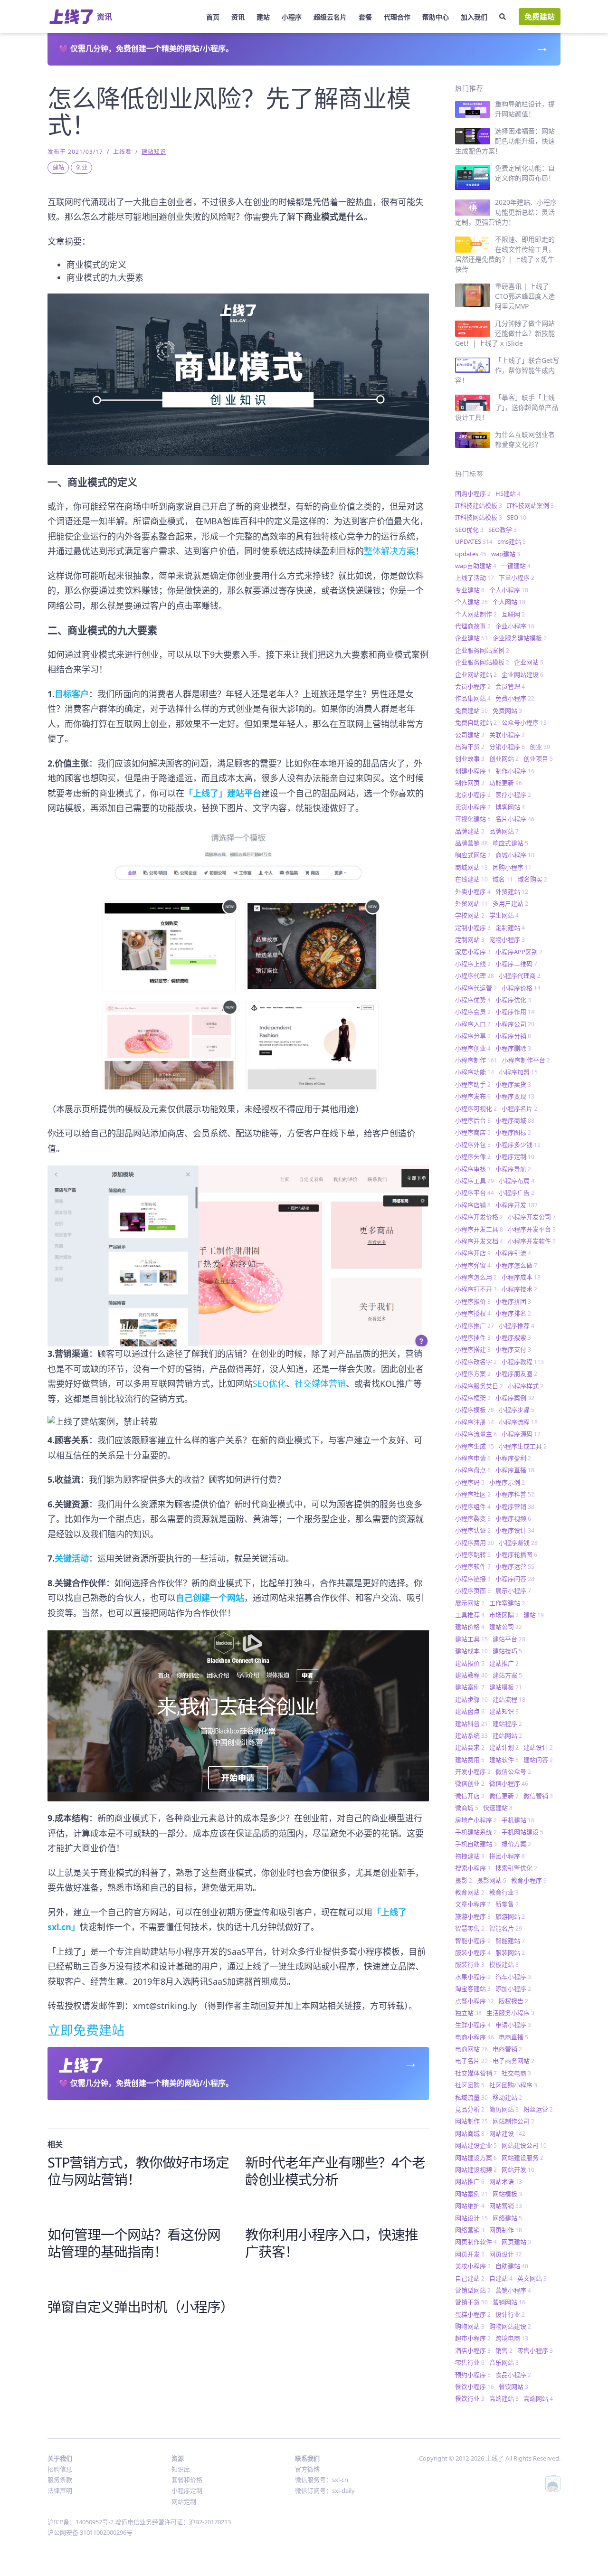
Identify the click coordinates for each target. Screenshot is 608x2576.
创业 (82, 167)
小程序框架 (473, 1398)
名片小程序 (515, 819)
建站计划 (504, 1747)
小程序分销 (513, 1036)
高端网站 (538, 2398)
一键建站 (516, 566)
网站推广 (470, 2181)
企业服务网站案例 (482, 650)
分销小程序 (507, 747)
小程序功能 (475, 1072)
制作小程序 (515, 771)
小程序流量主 (476, 1434)
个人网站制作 (476, 614)
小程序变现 (515, 1096)
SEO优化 (269, 1383)
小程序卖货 (513, 1084)
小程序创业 (473, 1048)
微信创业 (470, 1783)
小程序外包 (473, 1145)
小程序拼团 (513, 1301)
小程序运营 (515, 1566)
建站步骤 (471, 1699)
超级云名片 (330, 17)
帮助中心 (436, 17)
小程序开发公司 (532, 1217)
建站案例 (470, 1687)
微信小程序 (509, 1783)
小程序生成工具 (523, 1446)
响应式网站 (473, 855)
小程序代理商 (520, 975)
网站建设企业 (476, 2145)
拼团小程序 (507, 1856)
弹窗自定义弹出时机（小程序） (141, 2306)
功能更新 (506, 783)
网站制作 (471, 2121)
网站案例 (471, 2194)
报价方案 (516, 1844)
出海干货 (470, 747)
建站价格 (470, 1627)
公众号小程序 (524, 722)
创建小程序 (473, 771)
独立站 (468, 2013)
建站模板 (506, 1687)
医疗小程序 (513, 795)
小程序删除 (513, 1048)
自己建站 (470, 2278)
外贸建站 (512, 891)
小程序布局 (517, 1181)
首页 (213, 17)
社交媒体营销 (320, 1383)
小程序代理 (475, 975)
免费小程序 (515, 698)
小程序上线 (473, 964)
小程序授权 (473, 1313)
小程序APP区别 (519, 952)
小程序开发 (517, 1205)
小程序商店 (473, 1132)
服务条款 (60, 2480)
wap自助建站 (476, 566)
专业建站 (470, 590)
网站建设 (507, 2133)
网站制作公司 (513, 2121)
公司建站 (470, 735)
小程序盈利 (513, 1458)
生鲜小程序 (473, 2025)
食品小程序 (513, 2375)
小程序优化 (513, 1000)
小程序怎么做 (516, 1265)
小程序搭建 (473, 1349)
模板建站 (504, 1964)
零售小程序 (535, 2350)
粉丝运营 (538, 2109)
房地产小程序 (476, 1820)
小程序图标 (513, 1132)
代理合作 (397, 17)
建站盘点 (470, 1711)
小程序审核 (473, 1169)
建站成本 (471, 1651)
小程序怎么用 (476, 1277)
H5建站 (508, 493)
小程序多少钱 (518, 1145)
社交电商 (516, 2073)
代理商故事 (473, 626)
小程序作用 (515, 1012)
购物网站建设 (510, 2326)
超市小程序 (473, 2338)
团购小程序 (473, 493)
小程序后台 (473, 1120)
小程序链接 (473, 1579)
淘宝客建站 (473, 1989)
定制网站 (470, 939)
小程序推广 (475, 1326)
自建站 (501, 2278)
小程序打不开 (476, 1289)
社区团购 (470, 2085)
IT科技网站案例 (530, 505)
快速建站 (498, 1808)
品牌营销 (471, 843)
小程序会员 (473, 1012)
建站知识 (154, 152)
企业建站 (471, 638)
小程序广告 (517, 1193)
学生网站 (504, 915)
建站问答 (538, 1760)
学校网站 (470, 915)
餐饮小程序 (475, 2387)
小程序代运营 (476, 988)
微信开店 (470, 1796)
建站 (263, 17)
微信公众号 (513, 1771)
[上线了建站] (238, 959)
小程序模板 (475, 1410)
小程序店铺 (473, 1205)
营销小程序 (513, 2290)
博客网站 (510, 807)
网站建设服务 (522, 2158)
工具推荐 (470, 1615)
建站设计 (538, 1747)
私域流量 (471, 2097)
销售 (504, 2350)
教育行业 (504, 1892)
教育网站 (470, 1892)
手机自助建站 (476, 1844)
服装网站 (510, 1952)
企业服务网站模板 (482, 662)
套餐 (365, 17)
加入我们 (474, 17)
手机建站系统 (476, 1832)
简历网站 (504, 2109)
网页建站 (516, 2242)
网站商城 (470, 2133)
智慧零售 (470, 1928)
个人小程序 (509, 590)
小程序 (292, 17)
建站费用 (470, 1760)
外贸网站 (471, 903)
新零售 (507, 1904)
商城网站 (471, 867)
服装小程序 (473, 1952)
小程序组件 (473, 1506)
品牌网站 (504, 831)
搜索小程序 (473, 1868)
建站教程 (471, 1675)
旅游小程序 (473, 1916)
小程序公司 (515, 1024)
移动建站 (507, 2097)
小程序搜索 (513, 1337)
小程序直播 (515, 1470)
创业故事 (470, 758)
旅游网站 (510, 1916)
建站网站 (507, 1735)
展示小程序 (513, 1591)
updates (471, 554)
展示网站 (470, 1603)
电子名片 (471, 2061)
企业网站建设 (522, 674)
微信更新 (504, 1796)
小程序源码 (521, 1434)
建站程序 (507, 1724)
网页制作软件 (476, 2242)
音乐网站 (504, 2362)
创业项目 (538, 758)
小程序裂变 (473, 1518)
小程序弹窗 (473, 1265)
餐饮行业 (470, 2398)
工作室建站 (507, 1603)
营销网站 (509, 2302)
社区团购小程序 (513, 2085)
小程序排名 (513, 1313)
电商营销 (507, 2049)
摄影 (464, 1880)
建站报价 (470, 1663)
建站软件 (504, 1760)
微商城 (467, 1808)
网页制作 (506, 2230)
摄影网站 (492, 1880)
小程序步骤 (517, 1410)
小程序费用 (475, 1543)
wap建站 (506, 554)
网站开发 (518, 2169)
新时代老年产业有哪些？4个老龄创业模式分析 (335, 2171)
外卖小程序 (473, 891)
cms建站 (512, 541)
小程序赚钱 (518, 1543)
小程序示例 (507, 1482)
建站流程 (509, 1699)
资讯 (238, 17)
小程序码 (470, 1482)
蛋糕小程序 (473, 2314)
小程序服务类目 (479, 1386)
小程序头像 (473, 1156)
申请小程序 (513, 2025)
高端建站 (504, 2398)
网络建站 (507, 2218)
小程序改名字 (476, 1362)
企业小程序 (515, 626)
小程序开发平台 (532, 1229)
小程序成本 (521, 1277)
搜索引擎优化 (516, 1868)
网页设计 (506, 2254)
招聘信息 (60, 2469)
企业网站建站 (476, 674)
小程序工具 (475, 1181)
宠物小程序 (507, 939)
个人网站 (509, 602)
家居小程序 (473, 952)
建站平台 (509, 1639)
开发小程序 (473, 1771)
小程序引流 (513, 1253)
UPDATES (474, 541)
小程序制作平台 (526, 1060)
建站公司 (506, 1627)
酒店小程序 (473, 2350)
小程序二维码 (516, 964)
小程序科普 (515, 1494)
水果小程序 (473, 1977)
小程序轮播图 (516, 1554)
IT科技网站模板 (479, 517)
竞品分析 (470, 2109)
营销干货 (471, 2302)
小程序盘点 (473, 1470)
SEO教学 (503, 530)
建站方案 (507, 1675)
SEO (517, 517)
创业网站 (504, 758)
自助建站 (512, 2266)
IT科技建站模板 (479, 505)
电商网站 (471, 2049)
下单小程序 (517, 578)
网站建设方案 (476, 2158)
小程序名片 (519, 1108)
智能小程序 (473, 1941)
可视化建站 (473, 819)
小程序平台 (475, 1193)
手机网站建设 (522, 1832)
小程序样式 (526, 1386)
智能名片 (506, 1928)
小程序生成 (475, 1446)
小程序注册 (475, 1422)
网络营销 (470, 2230)
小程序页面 (473, 1591)
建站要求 (470, 1747)
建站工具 (471, 1639)
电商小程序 (475, 2037)
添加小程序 (513, 1989)
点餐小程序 (475, 2001)
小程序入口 (473, 1024)
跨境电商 (512, 2338)
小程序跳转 (473, 1554)
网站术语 (506, 2181)
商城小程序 (515, 855)
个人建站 (471, 602)
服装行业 (470, 1964)
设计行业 (510, 2314)
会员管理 (510, 686)
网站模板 (507, 2194)
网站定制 (184, 2501)
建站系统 (471, 1735)
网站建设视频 (476, 2169)
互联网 (513, 614)
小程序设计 (515, 1530)
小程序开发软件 (532, 1241)
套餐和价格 (187, 2480)
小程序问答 (515, 1579)
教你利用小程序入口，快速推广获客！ (332, 2243)
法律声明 (60, 2491)
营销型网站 (473, 2290)
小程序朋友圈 (516, 1373)
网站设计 (471, 2218)
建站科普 (471, 1724)
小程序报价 (473, 1301)
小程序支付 (513, 1349)
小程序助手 (473, 1084)
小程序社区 (473, 1494)
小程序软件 (473, 1566)
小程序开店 (473, 1253)
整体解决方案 (389, 551)
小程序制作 (476, 1060)
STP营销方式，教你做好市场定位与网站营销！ (138, 2171)
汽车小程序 (513, 1977)
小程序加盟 (518, 1072)
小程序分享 (473, 1036)
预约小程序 (473, 2375)
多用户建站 (510, 903)
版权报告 (513, 2001)
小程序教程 (523, 1362)
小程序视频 (513, 1518)
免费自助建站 (476, 722)
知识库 (181, 2469)
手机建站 (518, 1820)
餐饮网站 (513, 2387)
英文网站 (532, 2278)
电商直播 (513, 2037)
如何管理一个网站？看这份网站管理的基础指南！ (134, 2243)
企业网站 (529, 662)
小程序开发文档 (479, 1241)
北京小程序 (473, 795)
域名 (503, 879)
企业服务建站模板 (520, 638)
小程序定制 (515, 1156)
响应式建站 (510, 843)
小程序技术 (519, 1289)
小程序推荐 (517, 1326)
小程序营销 (515, 1506)
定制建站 (510, 928)
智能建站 (510, 1941)
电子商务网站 (513, 2061)
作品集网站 (473, 698)
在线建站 (471, 879)
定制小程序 (473, 928)
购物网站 (470, 2326)
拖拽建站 (470, 1856)
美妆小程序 (473, 2266)
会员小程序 (473, 686)
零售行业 (470, 2362)
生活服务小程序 (510, 2013)
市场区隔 (504, 1615)
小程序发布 (473, 1096)
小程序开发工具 (479, 1229)
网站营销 (506, 2206)
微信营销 (538, 1796)
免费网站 (507, 710)
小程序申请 (473, 1458)
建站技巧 (507, 1651)
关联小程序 (507, 735)
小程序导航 (513, 1169)
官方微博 (307, 2469)
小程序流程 (518, 1422)
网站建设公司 (524, 2145)
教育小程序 (529, 1880)
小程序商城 (515, 1120)
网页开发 (470, 2254)
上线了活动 (475, 578)
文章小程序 (473, 1904)
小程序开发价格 (479, 1217)
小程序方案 (473, 1373)
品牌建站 (470, 831)
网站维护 (470, 2206)
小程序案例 (515, 1398)
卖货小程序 (473, 807)
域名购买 (532, 879)
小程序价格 (521, 988)
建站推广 (504, 1663)
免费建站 (540, 17)
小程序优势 (473, 1000)
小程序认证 (473, 1530)
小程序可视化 (476, 1108)
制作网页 (470, 783)
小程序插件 (473, 1337)
